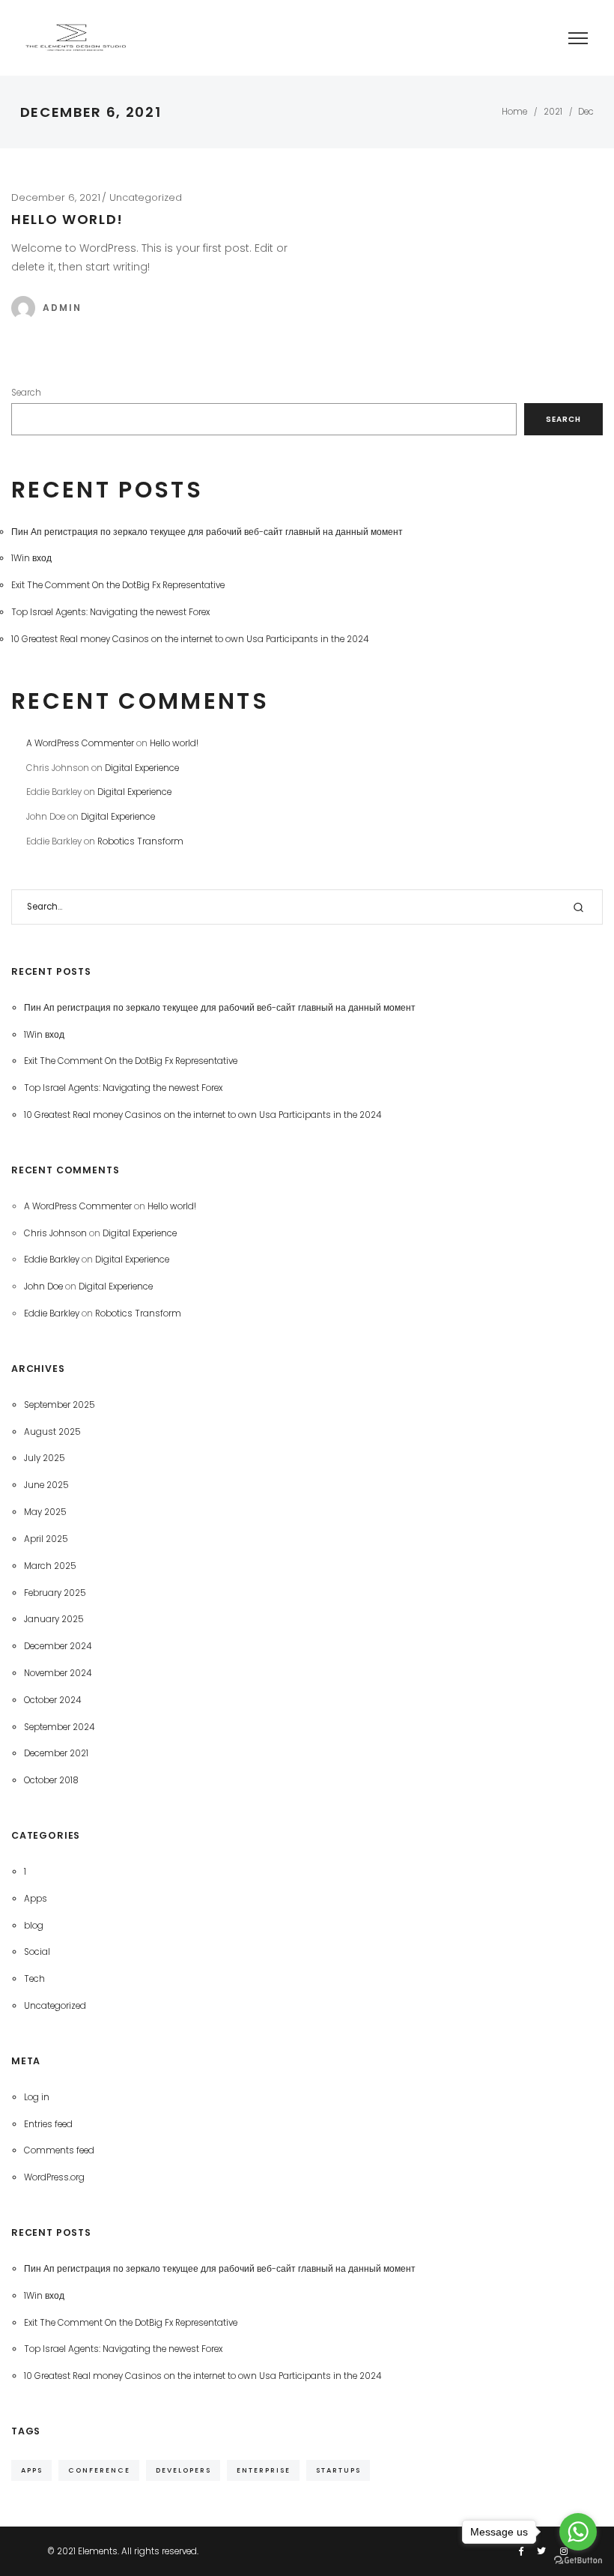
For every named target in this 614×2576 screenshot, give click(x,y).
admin (62, 308)
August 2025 (52, 1432)
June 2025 (46, 1485)
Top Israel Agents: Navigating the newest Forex (110, 612)
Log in (37, 2097)
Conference (99, 2470)
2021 (553, 112)
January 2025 (54, 1619)
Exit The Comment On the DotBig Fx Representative (118, 585)
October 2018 (51, 1780)
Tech (34, 1979)
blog (34, 1926)
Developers (183, 2470)
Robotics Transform (140, 841)
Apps (36, 1899)
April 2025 (46, 1539)
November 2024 (58, 1673)
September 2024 (59, 1727)
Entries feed (48, 2124)
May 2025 (45, 1512)
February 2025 (55, 1593)
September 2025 (60, 1405)
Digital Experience (142, 768)
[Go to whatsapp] (578, 2532)
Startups (338, 2470)
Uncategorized (146, 197)
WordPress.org (54, 2177)
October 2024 (52, 1700)
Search (26, 393)
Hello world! (67, 219)
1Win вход (31, 558)
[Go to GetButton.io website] (578, 2561)
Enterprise (264, 2470)
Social (37, 1952)
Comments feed (59, 2150)
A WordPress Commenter (80, 743)
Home (514, 112)
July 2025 (45, 1458)
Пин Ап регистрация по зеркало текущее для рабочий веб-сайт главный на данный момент (207, 532)
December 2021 (56, 1753)
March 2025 (50, 1566)
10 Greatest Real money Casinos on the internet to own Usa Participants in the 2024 (190, 639)
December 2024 (58, 1646)
